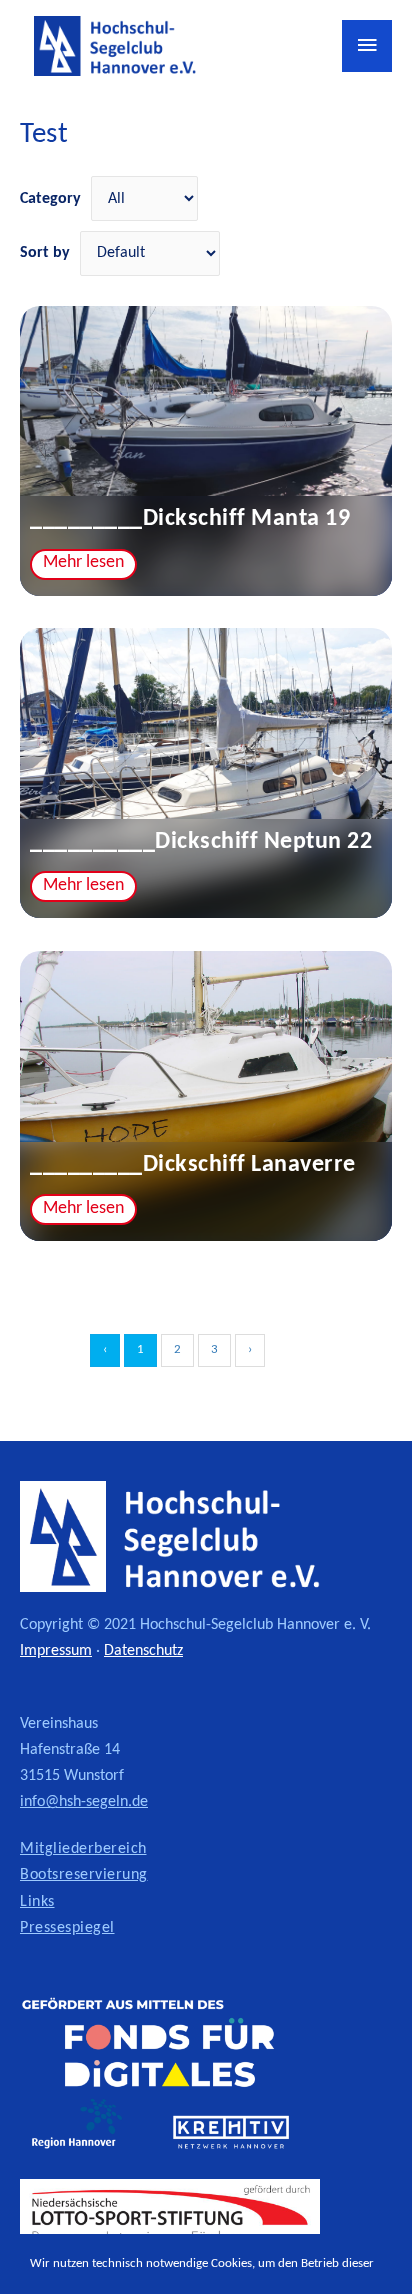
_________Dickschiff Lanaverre (193, 1165)
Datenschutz (143, 1651)
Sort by (45, 253)
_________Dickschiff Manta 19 (190, 519)
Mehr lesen (83, 562)
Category (50, 199)
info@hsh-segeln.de (84, 1802)
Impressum (56, 1651)
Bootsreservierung (84, 1875)
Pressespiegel (67, 1928)
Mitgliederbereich (83, 1849)
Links (37, 1902)
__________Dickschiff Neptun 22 (201, 842)
